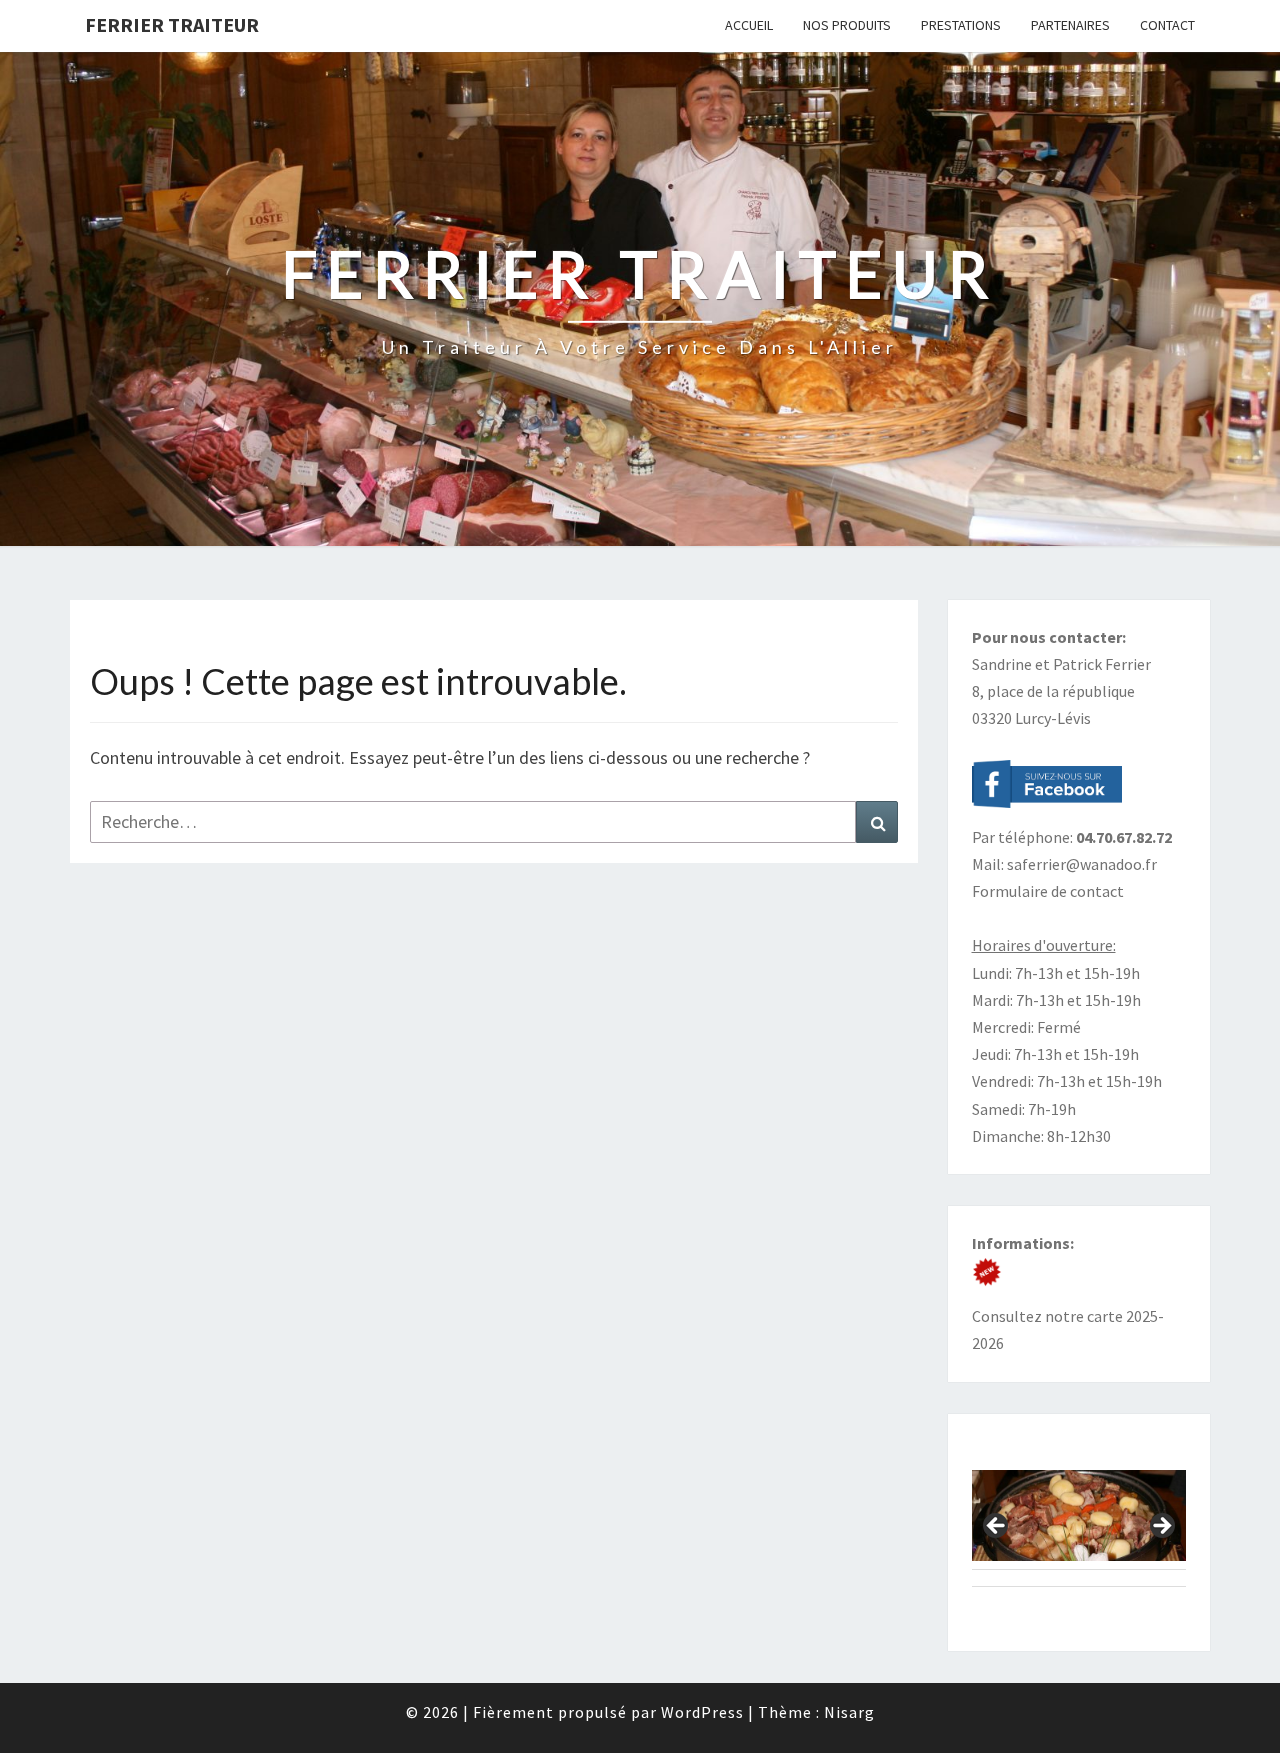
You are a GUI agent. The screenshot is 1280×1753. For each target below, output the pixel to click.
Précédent (997, 1527)
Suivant (1161, 1527)
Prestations (961, 25)
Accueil (749, 25)
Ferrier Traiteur (172, 24)
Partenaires (1070, 25)
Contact (1167, 25)
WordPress (702, 1712)
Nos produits (847, 25)
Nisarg (849, 1712)
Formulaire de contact (1048, 891)
